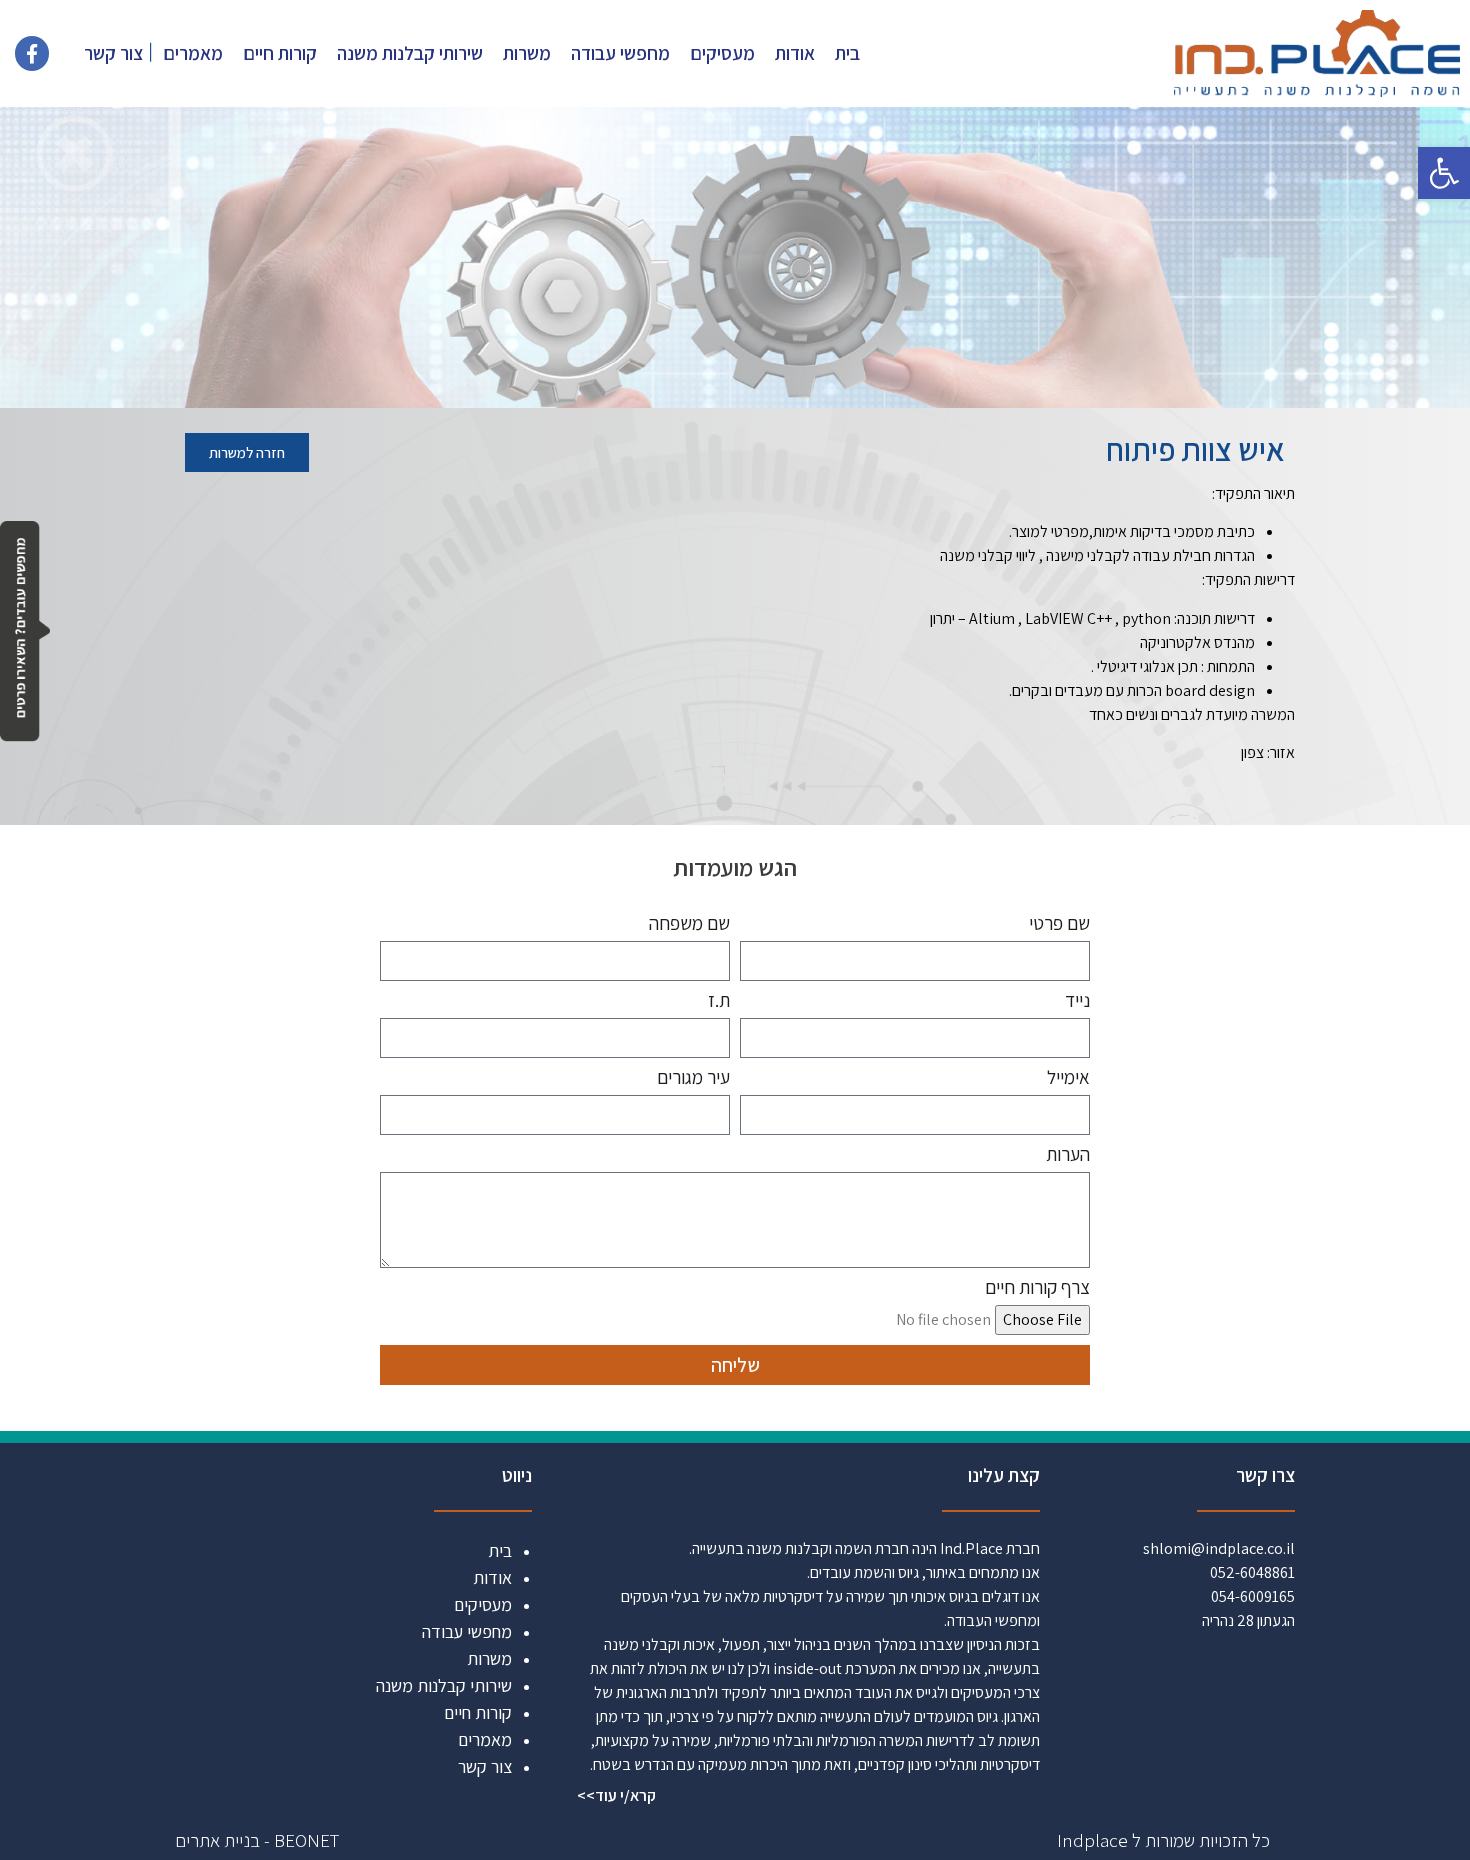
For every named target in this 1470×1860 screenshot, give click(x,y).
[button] (1444, 173)
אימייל (1068, 1078)
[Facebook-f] (32, 53)
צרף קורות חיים (1037, 1288)
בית (847, 53)
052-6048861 (1252, 1572)
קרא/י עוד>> (616, 1795)
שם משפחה (689, 924)
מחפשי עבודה (620, 53)
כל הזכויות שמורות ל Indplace (1163, 1840)
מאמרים (193, 53)
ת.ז (719, 1001)
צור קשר (113, 53)
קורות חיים (280, 53)
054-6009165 (1253, 1596)
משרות (527, 53)
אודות (795, 53)
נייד (1077, 1001)
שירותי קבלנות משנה (410, 53)
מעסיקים (722, 53)
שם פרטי (1059, 924)
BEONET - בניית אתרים (257, 1840)
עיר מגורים (693, 1078)
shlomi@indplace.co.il (1219, 1548)
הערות (1068, 1155)
